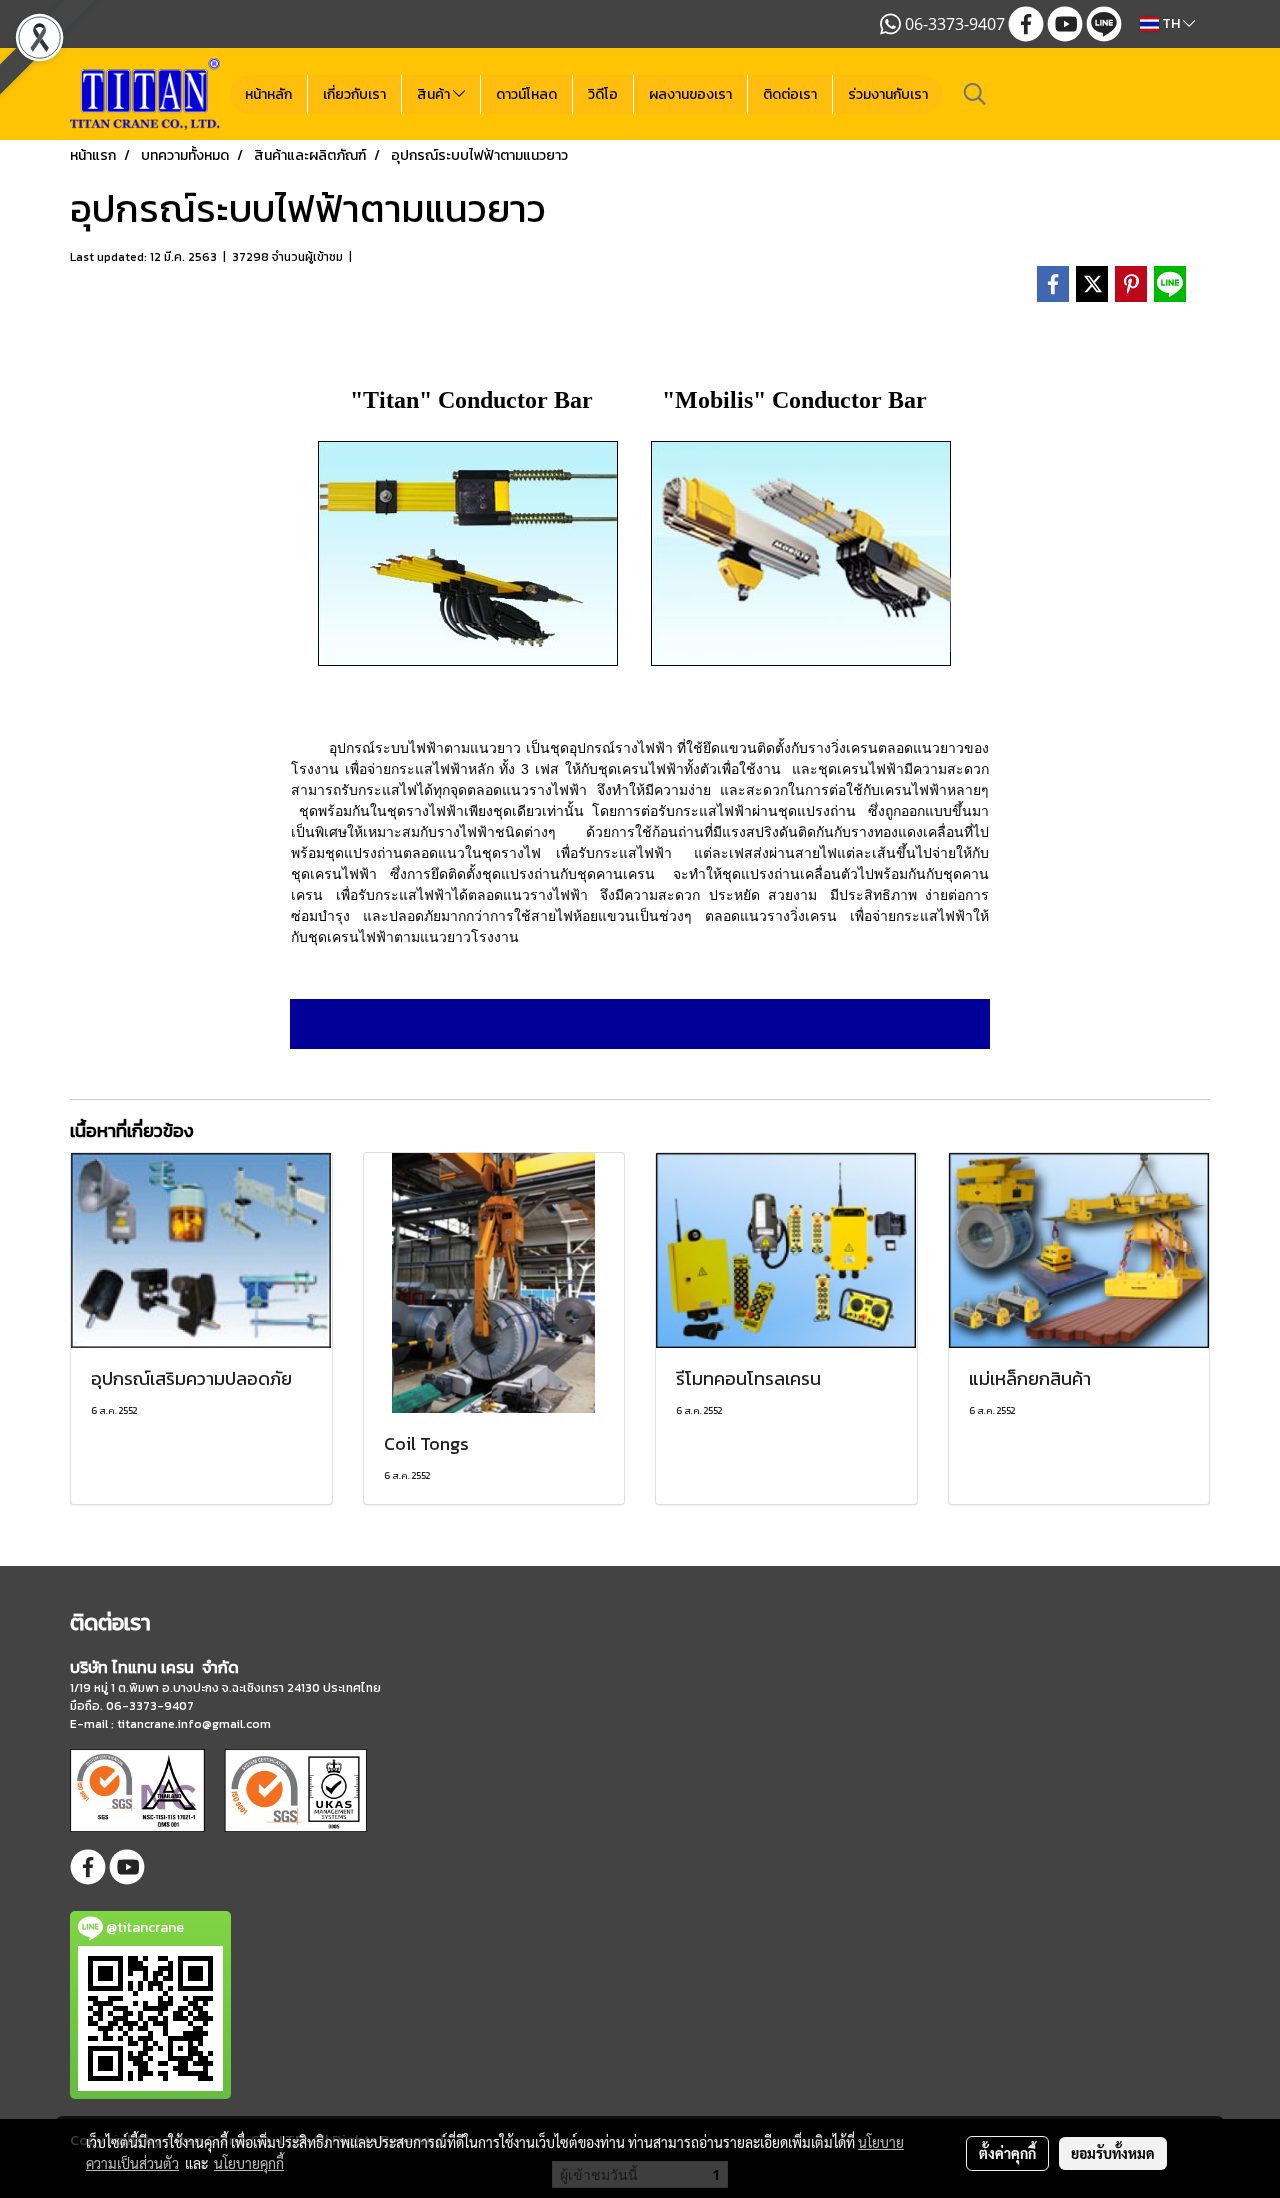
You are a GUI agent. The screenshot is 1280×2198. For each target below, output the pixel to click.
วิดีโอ (603, 94)
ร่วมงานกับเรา (888, 94)
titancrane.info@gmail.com (194, 1724)
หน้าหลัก (268, 94)
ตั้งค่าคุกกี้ (1007, 2153)
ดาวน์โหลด (526, 94)
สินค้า (435, 94)
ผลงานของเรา (690, 94)
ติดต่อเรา (790, 94)
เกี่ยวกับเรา (354, 94)
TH (1171, 23)
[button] (975, 94)
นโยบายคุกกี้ (249, 2163)
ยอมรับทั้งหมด (1113, 2153)
